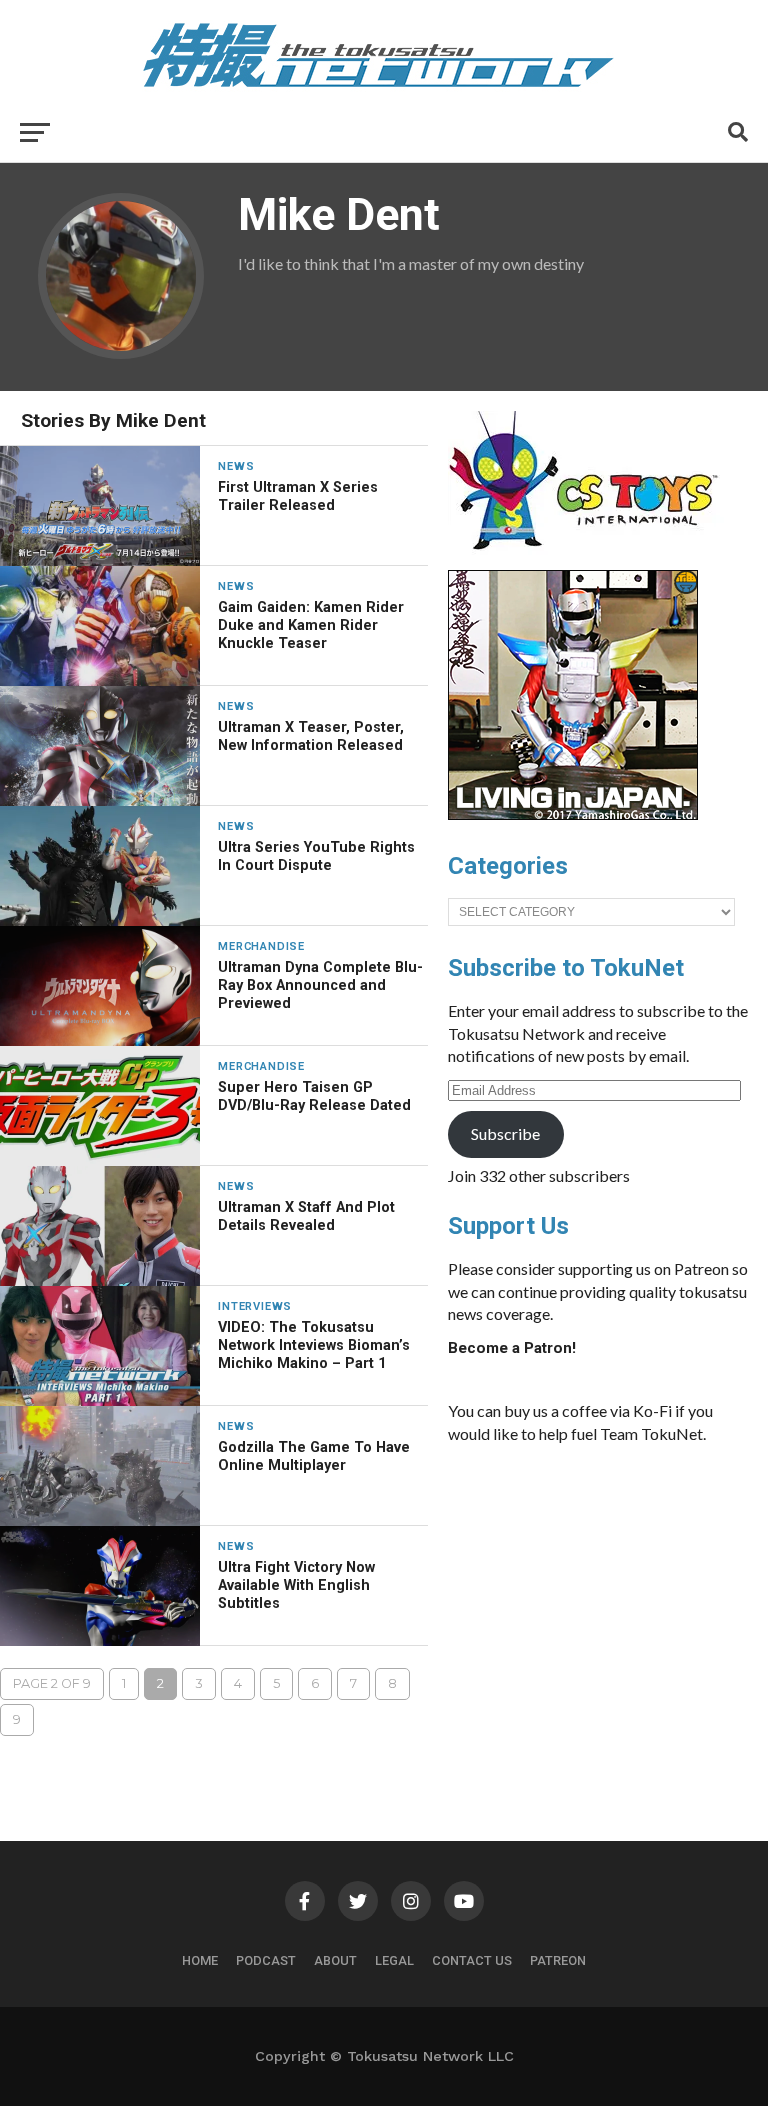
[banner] (573, 815)
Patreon (558, 1960)
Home (200, 1960)
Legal (394, 1960)
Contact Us (472, 1960)
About (335, 1960)
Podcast (266, 1960)
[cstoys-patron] (590, 560)
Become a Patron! (512, 1348)
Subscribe (505, 1133)
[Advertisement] (598, 1610)
